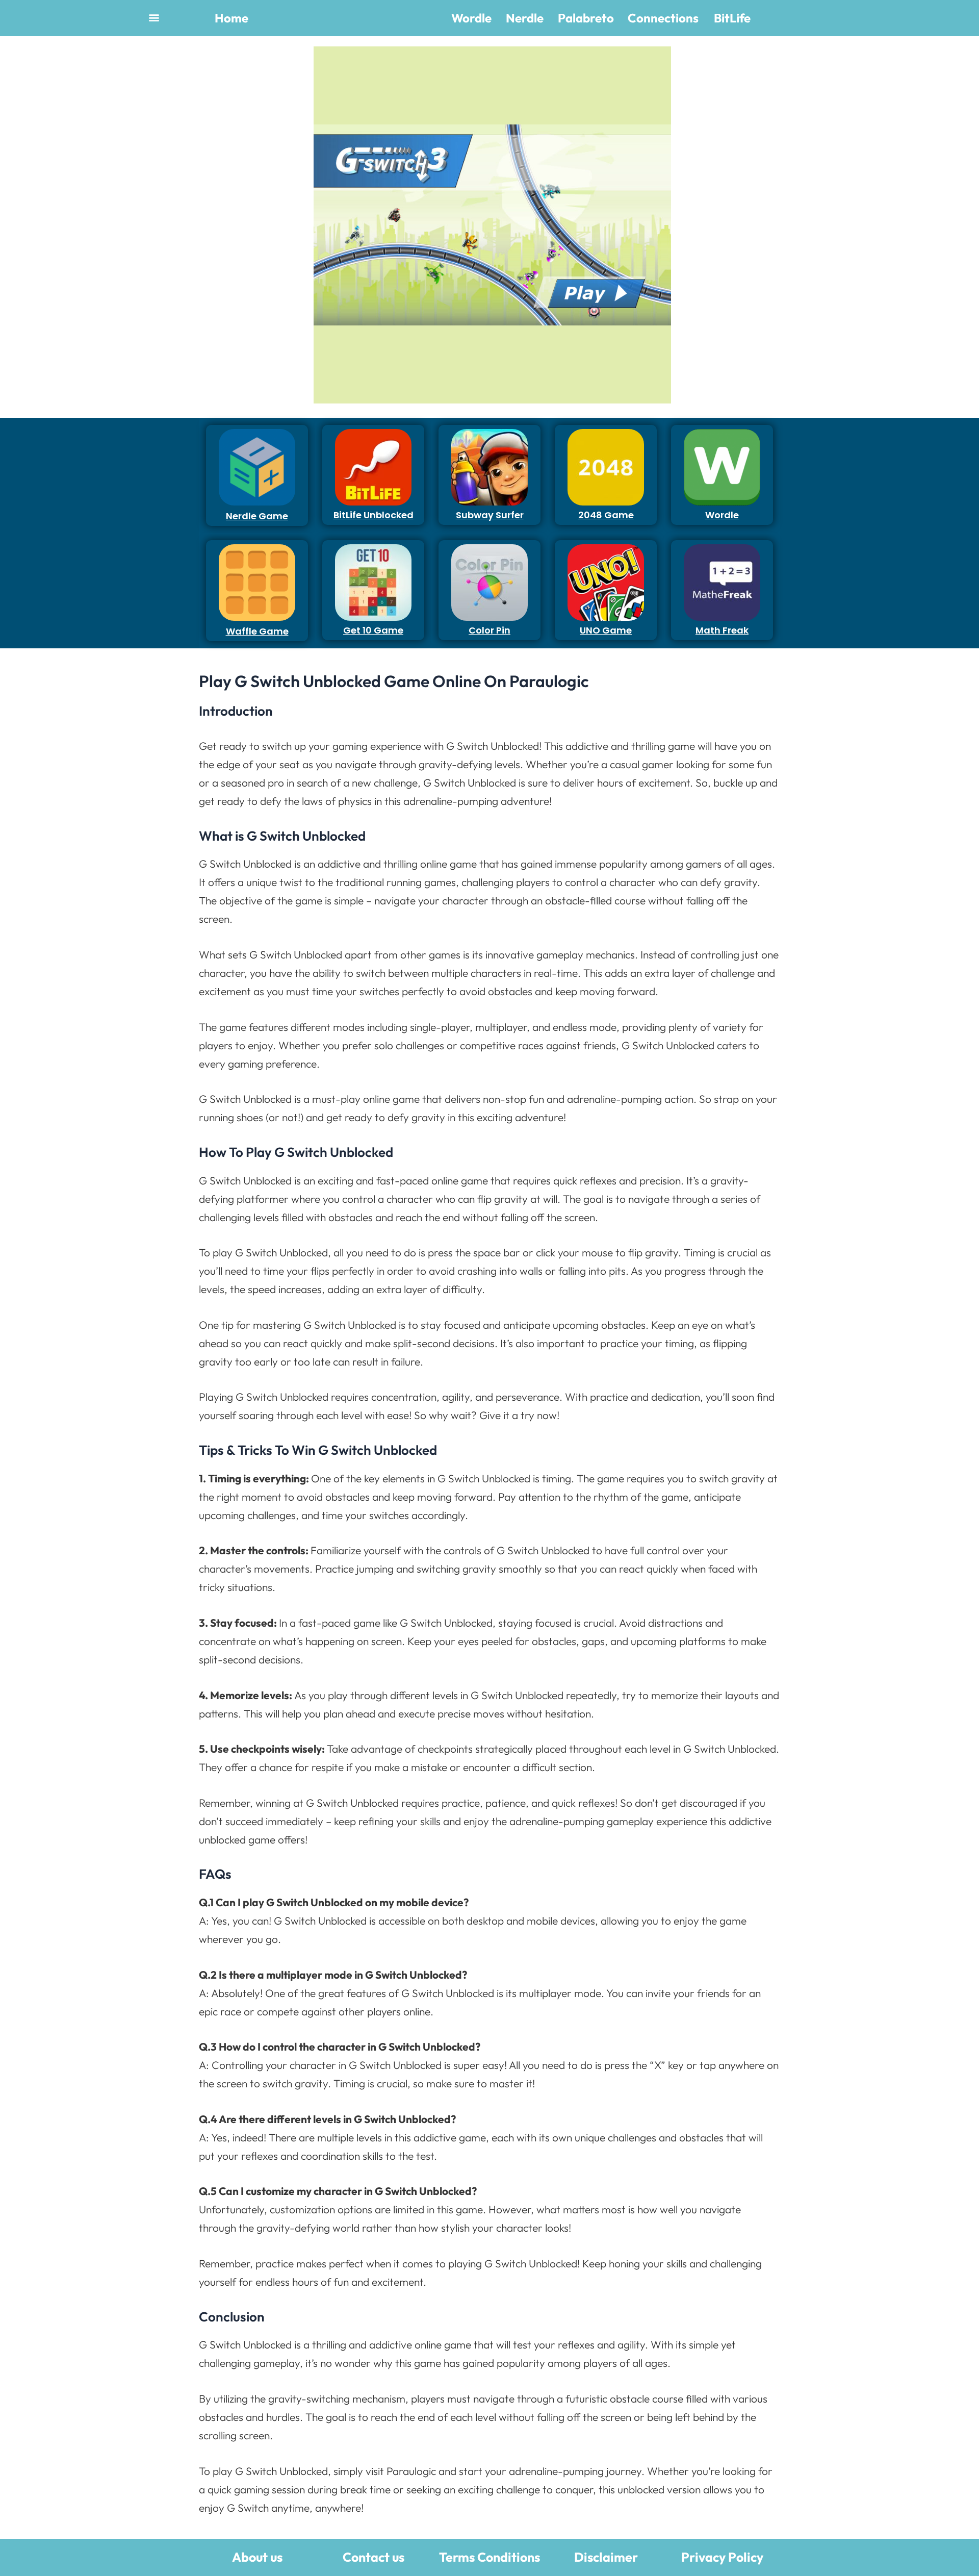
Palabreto (586, 18)
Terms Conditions (489, 2557)
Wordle (471, 18)
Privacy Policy (722, 2557)
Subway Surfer (490, 515)
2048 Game (606, 515)
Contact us (373, 2557)
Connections (663, 18)
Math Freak (722, 630)
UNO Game (606, 630)
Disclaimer (606, 2557)
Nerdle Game (257, 516)
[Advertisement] (254, 199)
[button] (154, 17)
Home (231, 18)
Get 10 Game (373, 630)
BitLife (732, 18)
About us (257, 2557)
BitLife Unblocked (373, 515)
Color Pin (489, 630)
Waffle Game (257, 631)
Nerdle (525, 18)
